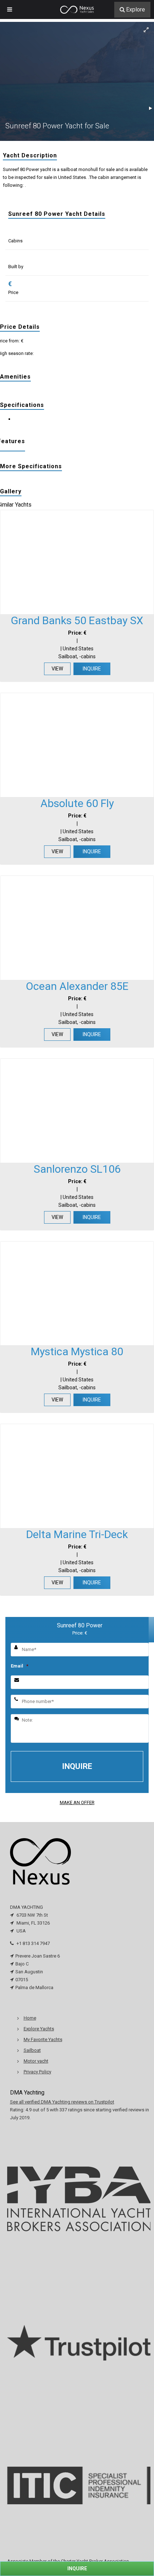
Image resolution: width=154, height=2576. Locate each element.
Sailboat (32, 2050)
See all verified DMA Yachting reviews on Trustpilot (62, 2102)
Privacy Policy (37, 2072)
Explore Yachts (39, 2029)
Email (20, 1666)
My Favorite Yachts (43, 2039)
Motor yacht (36, 2061)
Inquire (92, 669)
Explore (136, 10)
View (57, 669)
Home (30, 2018)
